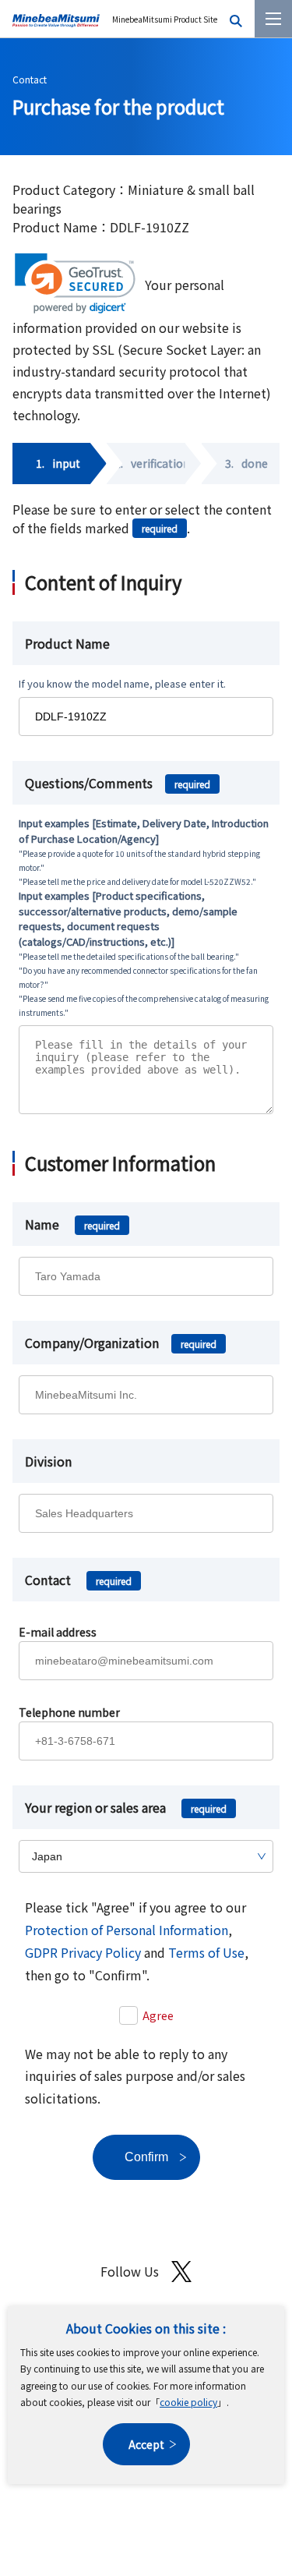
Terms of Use (206, 1952)
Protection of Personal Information (127, 1930)
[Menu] (273, 19)
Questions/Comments (118, 783)
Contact (30, 79)
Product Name (67, 643)
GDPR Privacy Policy (83, 1952)
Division (48, 1461)
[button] (75, 283)
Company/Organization (121, 1343)
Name (72, 1224)
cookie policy (188, 2402)
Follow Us (130, 2271)
